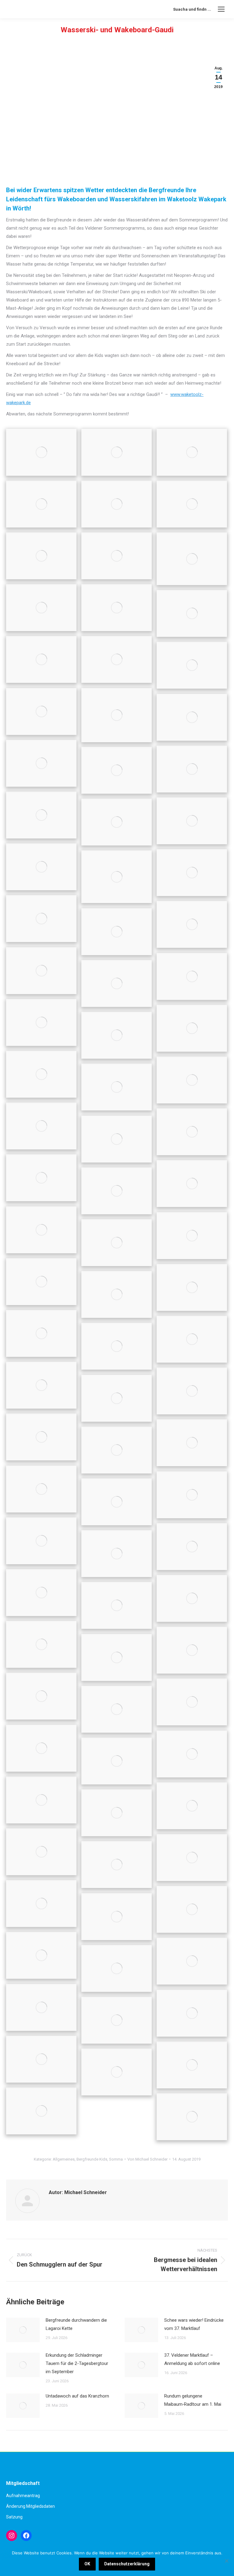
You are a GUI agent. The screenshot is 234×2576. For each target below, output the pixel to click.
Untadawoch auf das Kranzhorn (77, 2396)
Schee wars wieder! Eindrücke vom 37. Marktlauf (194, 2324)
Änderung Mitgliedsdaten (30, 2506)
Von (147, 2159)
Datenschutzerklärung (127, 2564)
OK (87, 2564)
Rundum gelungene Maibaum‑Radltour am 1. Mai (193, 2400)
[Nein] (226, 2561)
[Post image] (23, 2330)
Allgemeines (64, 2159)
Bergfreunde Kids (92, 2159)
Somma (116, 2159)
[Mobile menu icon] (221, 9)
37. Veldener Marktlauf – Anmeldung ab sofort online (192, 2359)
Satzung (14, 2517)
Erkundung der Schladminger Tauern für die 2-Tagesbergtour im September (77, 2363)
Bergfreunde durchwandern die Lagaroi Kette (76, 2324)
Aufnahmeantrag (23, 2496)
